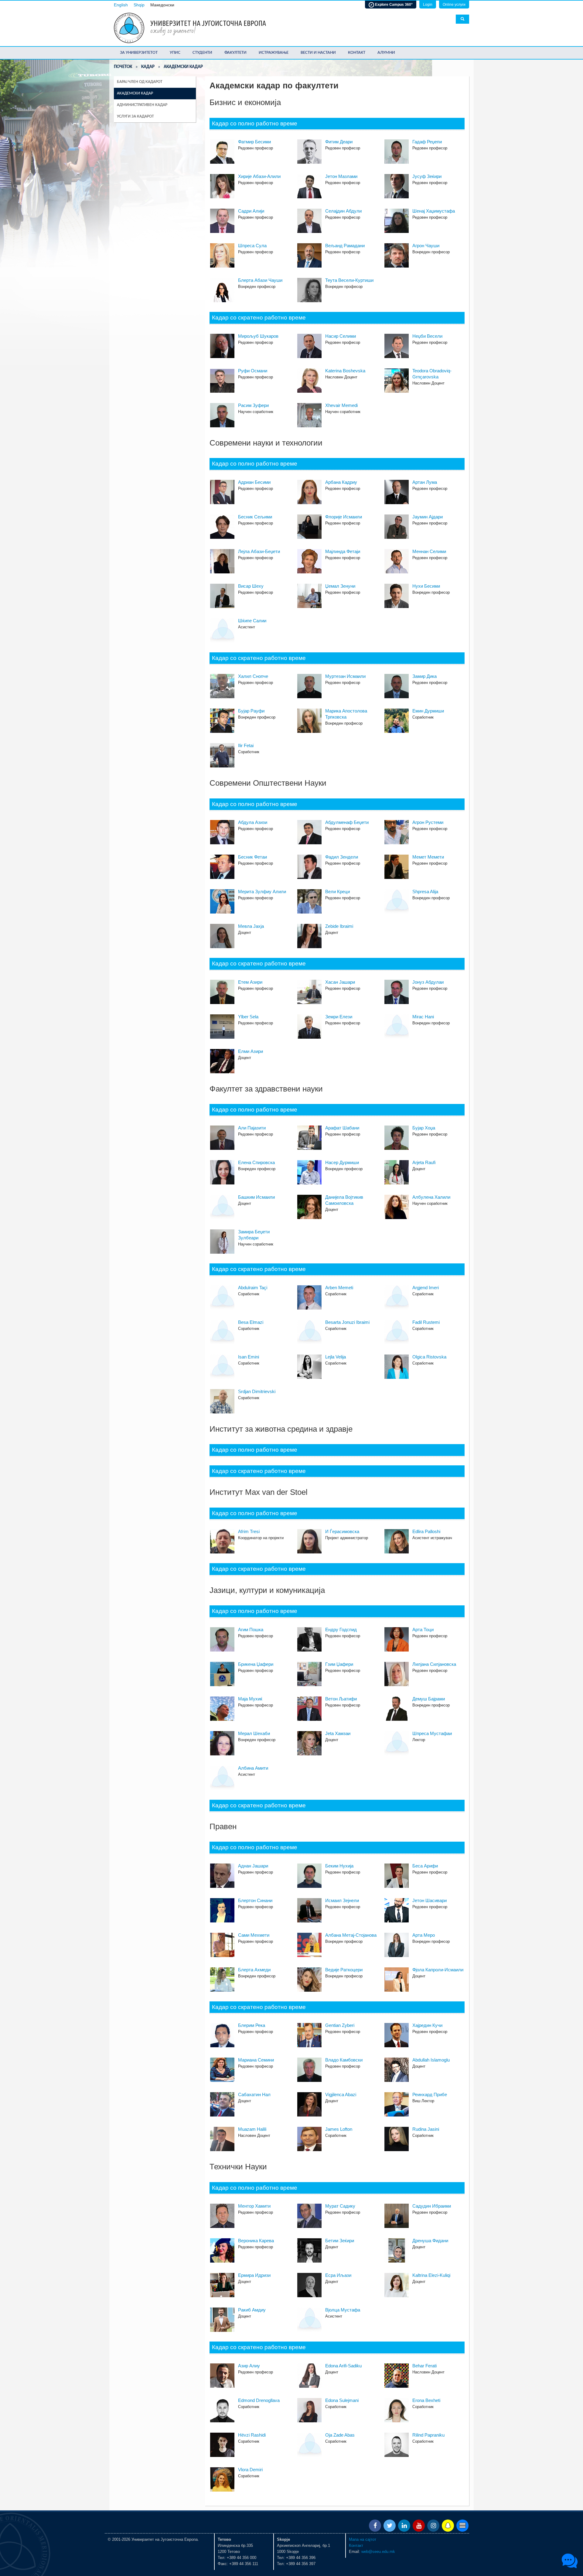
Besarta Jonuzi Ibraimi (347, 1322)
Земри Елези (339, 1017)
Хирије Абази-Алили (259, 176)
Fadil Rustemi (426, 1322)
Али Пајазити (252, 1128)
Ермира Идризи (254, 2275)
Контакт (357, 53)
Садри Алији (251, 211)
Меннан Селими (429, 551)
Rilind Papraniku (428, 2435)
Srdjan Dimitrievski (257, 1391)
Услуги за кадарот (135, 116)
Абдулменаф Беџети (347, 822)
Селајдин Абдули (343, 211)
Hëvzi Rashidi (252, 2435)
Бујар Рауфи (251, 711)
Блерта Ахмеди (254, 1970)
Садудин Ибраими (432, 2206)
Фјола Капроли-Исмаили (438, 1970)
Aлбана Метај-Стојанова (351, 1935)
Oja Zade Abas (340, 2435)
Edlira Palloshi (426, 1531)
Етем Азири (250, 982)
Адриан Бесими (254, 482)
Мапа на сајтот (363, 2539)
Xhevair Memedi (341, 405)
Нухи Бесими (426, 586)
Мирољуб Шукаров (258, 336)
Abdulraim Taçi (253, 1288)
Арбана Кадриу (341, 482)
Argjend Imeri (426, 1288)
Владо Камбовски (344, 2060)
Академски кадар (135, 93)
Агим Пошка (251, 1630)
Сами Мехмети (254, 1935)
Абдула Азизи (253, 822)
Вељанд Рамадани (345, 246)
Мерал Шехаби (254, 1733)
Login (428, 5)
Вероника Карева (256, 2241)
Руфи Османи (253, 371)
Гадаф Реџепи (427, 142)
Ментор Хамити (254, 2206)
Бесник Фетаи (252, 857)
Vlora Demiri (250, 2470)
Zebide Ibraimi (339, 926)
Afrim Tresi (249, 1531)
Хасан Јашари (340, 982)
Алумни (386, 53)
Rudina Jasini (426, 2129)
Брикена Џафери (256, 1664)
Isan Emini (249, 1357)
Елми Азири (251, 1051)
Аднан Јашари (253, 1866)
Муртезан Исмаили (345, 676)
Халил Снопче (253, 676)
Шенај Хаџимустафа (434, 211)
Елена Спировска (256, 1162)
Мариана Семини (256, 2060)
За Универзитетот (139, 53)
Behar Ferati (424, 2366)
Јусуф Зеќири (427, 176)
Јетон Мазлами (341, 176)
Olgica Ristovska (429, 1357)
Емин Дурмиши (428, 711)
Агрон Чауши (426, 246)
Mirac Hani (423, 1017)
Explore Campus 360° (393, 5)
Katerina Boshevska (345, 371)
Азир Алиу (249, 2366)
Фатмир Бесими (254, 142)
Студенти (202, 53)
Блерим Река (252, 2025)
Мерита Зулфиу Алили (262, 892)
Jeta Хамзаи (338, 1733)
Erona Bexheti (426, 2400)
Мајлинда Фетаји (343, 551)
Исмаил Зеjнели (342, 1900)
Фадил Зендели (342, 857)
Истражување (274, 53)
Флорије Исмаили (344, 517)
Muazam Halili (252, 2129)
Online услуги (454, 5)
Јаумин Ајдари (428, 517)
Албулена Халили (431, 1197)
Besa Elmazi (251, 1322)
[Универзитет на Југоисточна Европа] (129, 27)
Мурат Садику (340, 2206)
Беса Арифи (425, 1866)
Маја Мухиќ (250, 1699)
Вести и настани (318, 53)
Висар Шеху (251, 586)
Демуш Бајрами (429, 1699)
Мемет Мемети (428, 857)
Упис (175, 53)
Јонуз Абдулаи (428, 982)
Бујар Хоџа (424, 1128)
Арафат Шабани (342, 1128)
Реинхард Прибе (430, 2094)
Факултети (235, 53)
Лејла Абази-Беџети (259, 551)
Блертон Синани (255, 1900)
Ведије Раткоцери (344, 1970)
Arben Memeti (339, 1288)
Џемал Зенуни (340, 586)
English (121, 5)
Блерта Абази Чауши (260, 280)
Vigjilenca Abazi (341, 2094)
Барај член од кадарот (140, 82)
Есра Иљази (338, 2275)
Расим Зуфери (253, 405)
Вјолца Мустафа (343, 2310)
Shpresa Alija (425, 892)
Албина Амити (253, 1768)
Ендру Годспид (341, 1630)
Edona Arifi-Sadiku (343, 2366)
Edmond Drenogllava (259, 2400)
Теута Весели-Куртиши (349, 280)
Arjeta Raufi (424, 1162)
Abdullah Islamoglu (431, 2060)
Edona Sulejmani (342, 2400)
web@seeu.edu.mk (378, 2552)
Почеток (123, 67)
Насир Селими (341, 336)
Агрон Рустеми (428, 822)
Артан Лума (425, 482)
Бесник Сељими (255, 517)
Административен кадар (142, 105)
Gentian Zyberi (340, 2025)
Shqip (139, 5)
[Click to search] (462, 19)
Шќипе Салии (252, 621)
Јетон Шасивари (430, 1900)
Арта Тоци (423, 1630)
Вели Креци (338, 892)
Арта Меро (424, 1935)
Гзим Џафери (339, 1664)
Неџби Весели (427, 336)
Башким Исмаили (256, 1197)
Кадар (148, 67)
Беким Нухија (339, 1866)
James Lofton (339, 2129)
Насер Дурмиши (342, 1162)
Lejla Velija (336, 1357)
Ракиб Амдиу (252, 2310)
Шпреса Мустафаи (432, 1733)
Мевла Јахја (251, 926)
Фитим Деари (339, 142)
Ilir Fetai (246, 745)
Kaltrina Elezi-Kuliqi (431, 2275)
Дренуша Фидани (430, 2241)
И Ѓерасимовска (342, 1531)
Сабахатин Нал (254, 2094)
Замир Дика (424, 676)
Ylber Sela (248, 1017)
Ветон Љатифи (341, 1699)
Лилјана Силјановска (434, 1664)
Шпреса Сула (252, 246)
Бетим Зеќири (340, 2241)
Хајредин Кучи (427, 2025)
